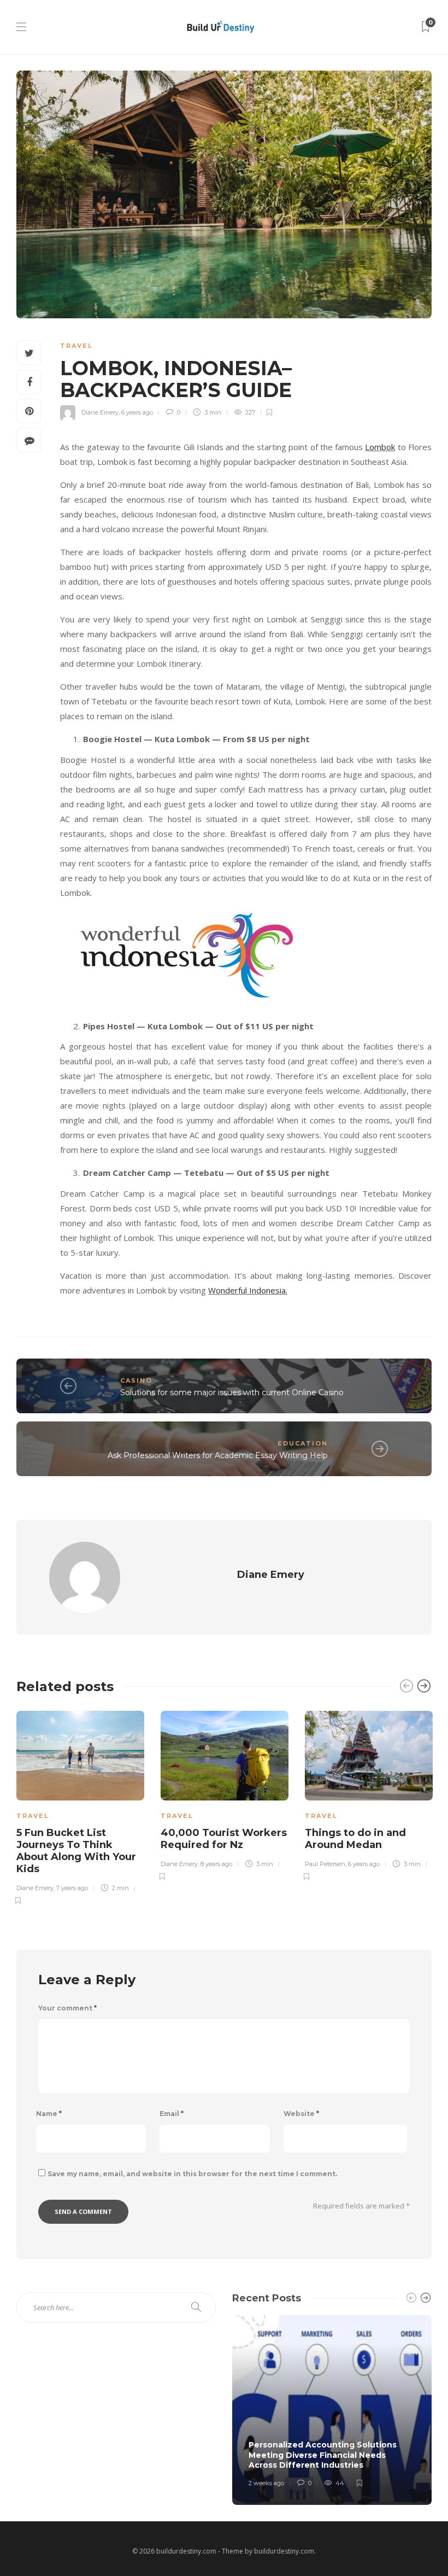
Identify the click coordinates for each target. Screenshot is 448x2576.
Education (303, 1443)
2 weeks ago (266, 2483)
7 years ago (72, 1888)
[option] (80, 1806)
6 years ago (137, 412)
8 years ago (216, 1864)
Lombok (380, 447)
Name (49, 2114)
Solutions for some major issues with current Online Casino (232, 1392)
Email (172, 2114)
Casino (136, 1380)
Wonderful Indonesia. (248, 1290)
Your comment (67, 2008)
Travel (76, 346)
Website (301, 2114)
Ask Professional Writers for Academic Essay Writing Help (218, 1455)
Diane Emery (100, 412)
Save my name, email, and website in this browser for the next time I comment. (192, 2174)
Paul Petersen (325, 1864)
